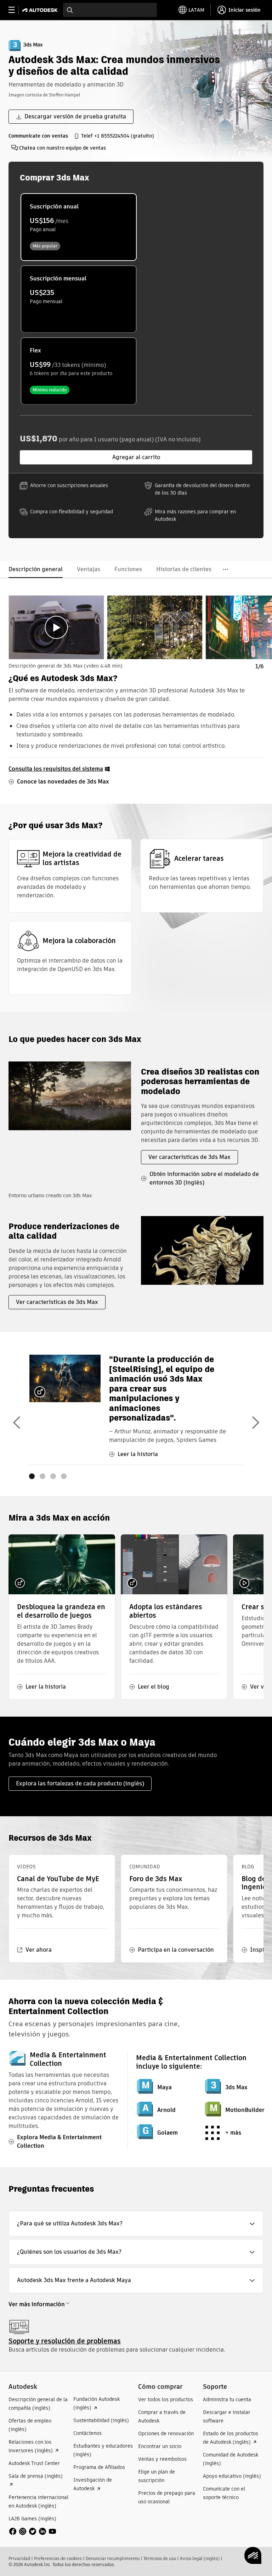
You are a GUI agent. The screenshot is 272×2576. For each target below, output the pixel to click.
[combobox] (110, 10)
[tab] (56, 627)
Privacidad (19, 2558)
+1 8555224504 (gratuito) (124, 136)
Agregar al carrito (136, 457)
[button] (136, 2224)
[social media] (33, 2531)
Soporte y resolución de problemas (65, 2341)
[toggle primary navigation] (15, 10)
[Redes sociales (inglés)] (33, 2531)
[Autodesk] (41, 10)
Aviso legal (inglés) (200, 2558)
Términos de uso (160, 2558)
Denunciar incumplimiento (113, 2558)
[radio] (79, 227)
